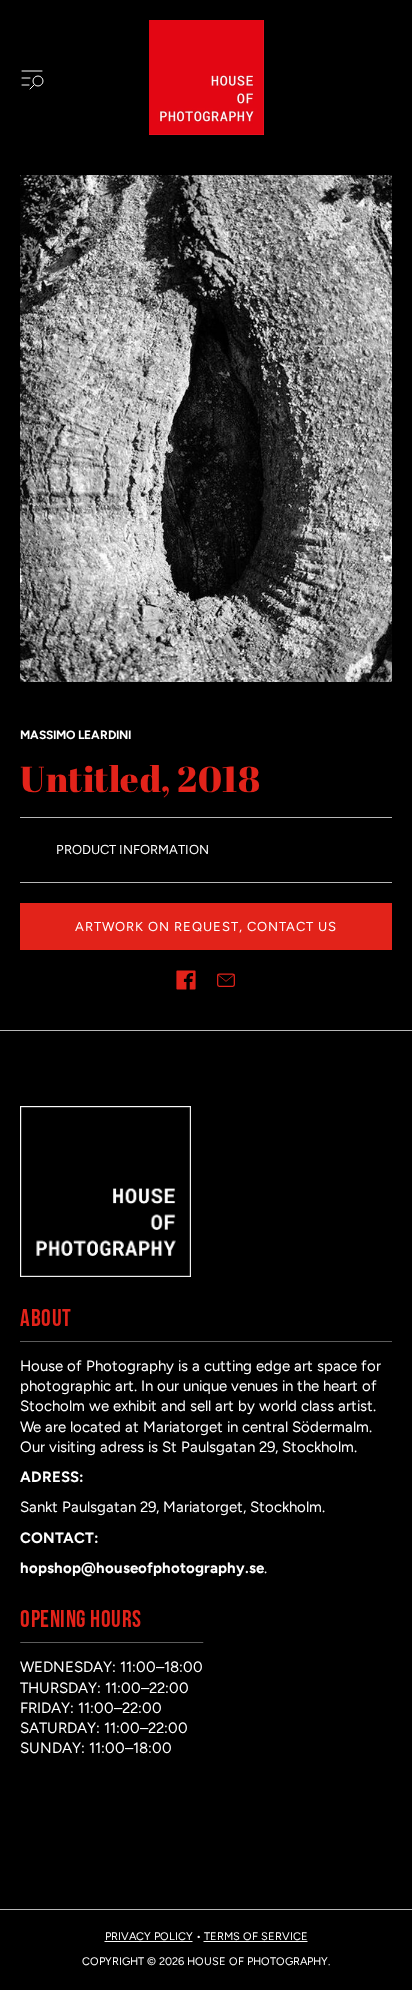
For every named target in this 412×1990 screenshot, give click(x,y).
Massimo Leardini (75, 735)
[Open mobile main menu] (32, 78)
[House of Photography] (206, 77)
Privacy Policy (149, 1936)
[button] (186, 980)
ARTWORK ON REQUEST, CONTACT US (206, 926)
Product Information (132, 849)
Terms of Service (256, 1936)
